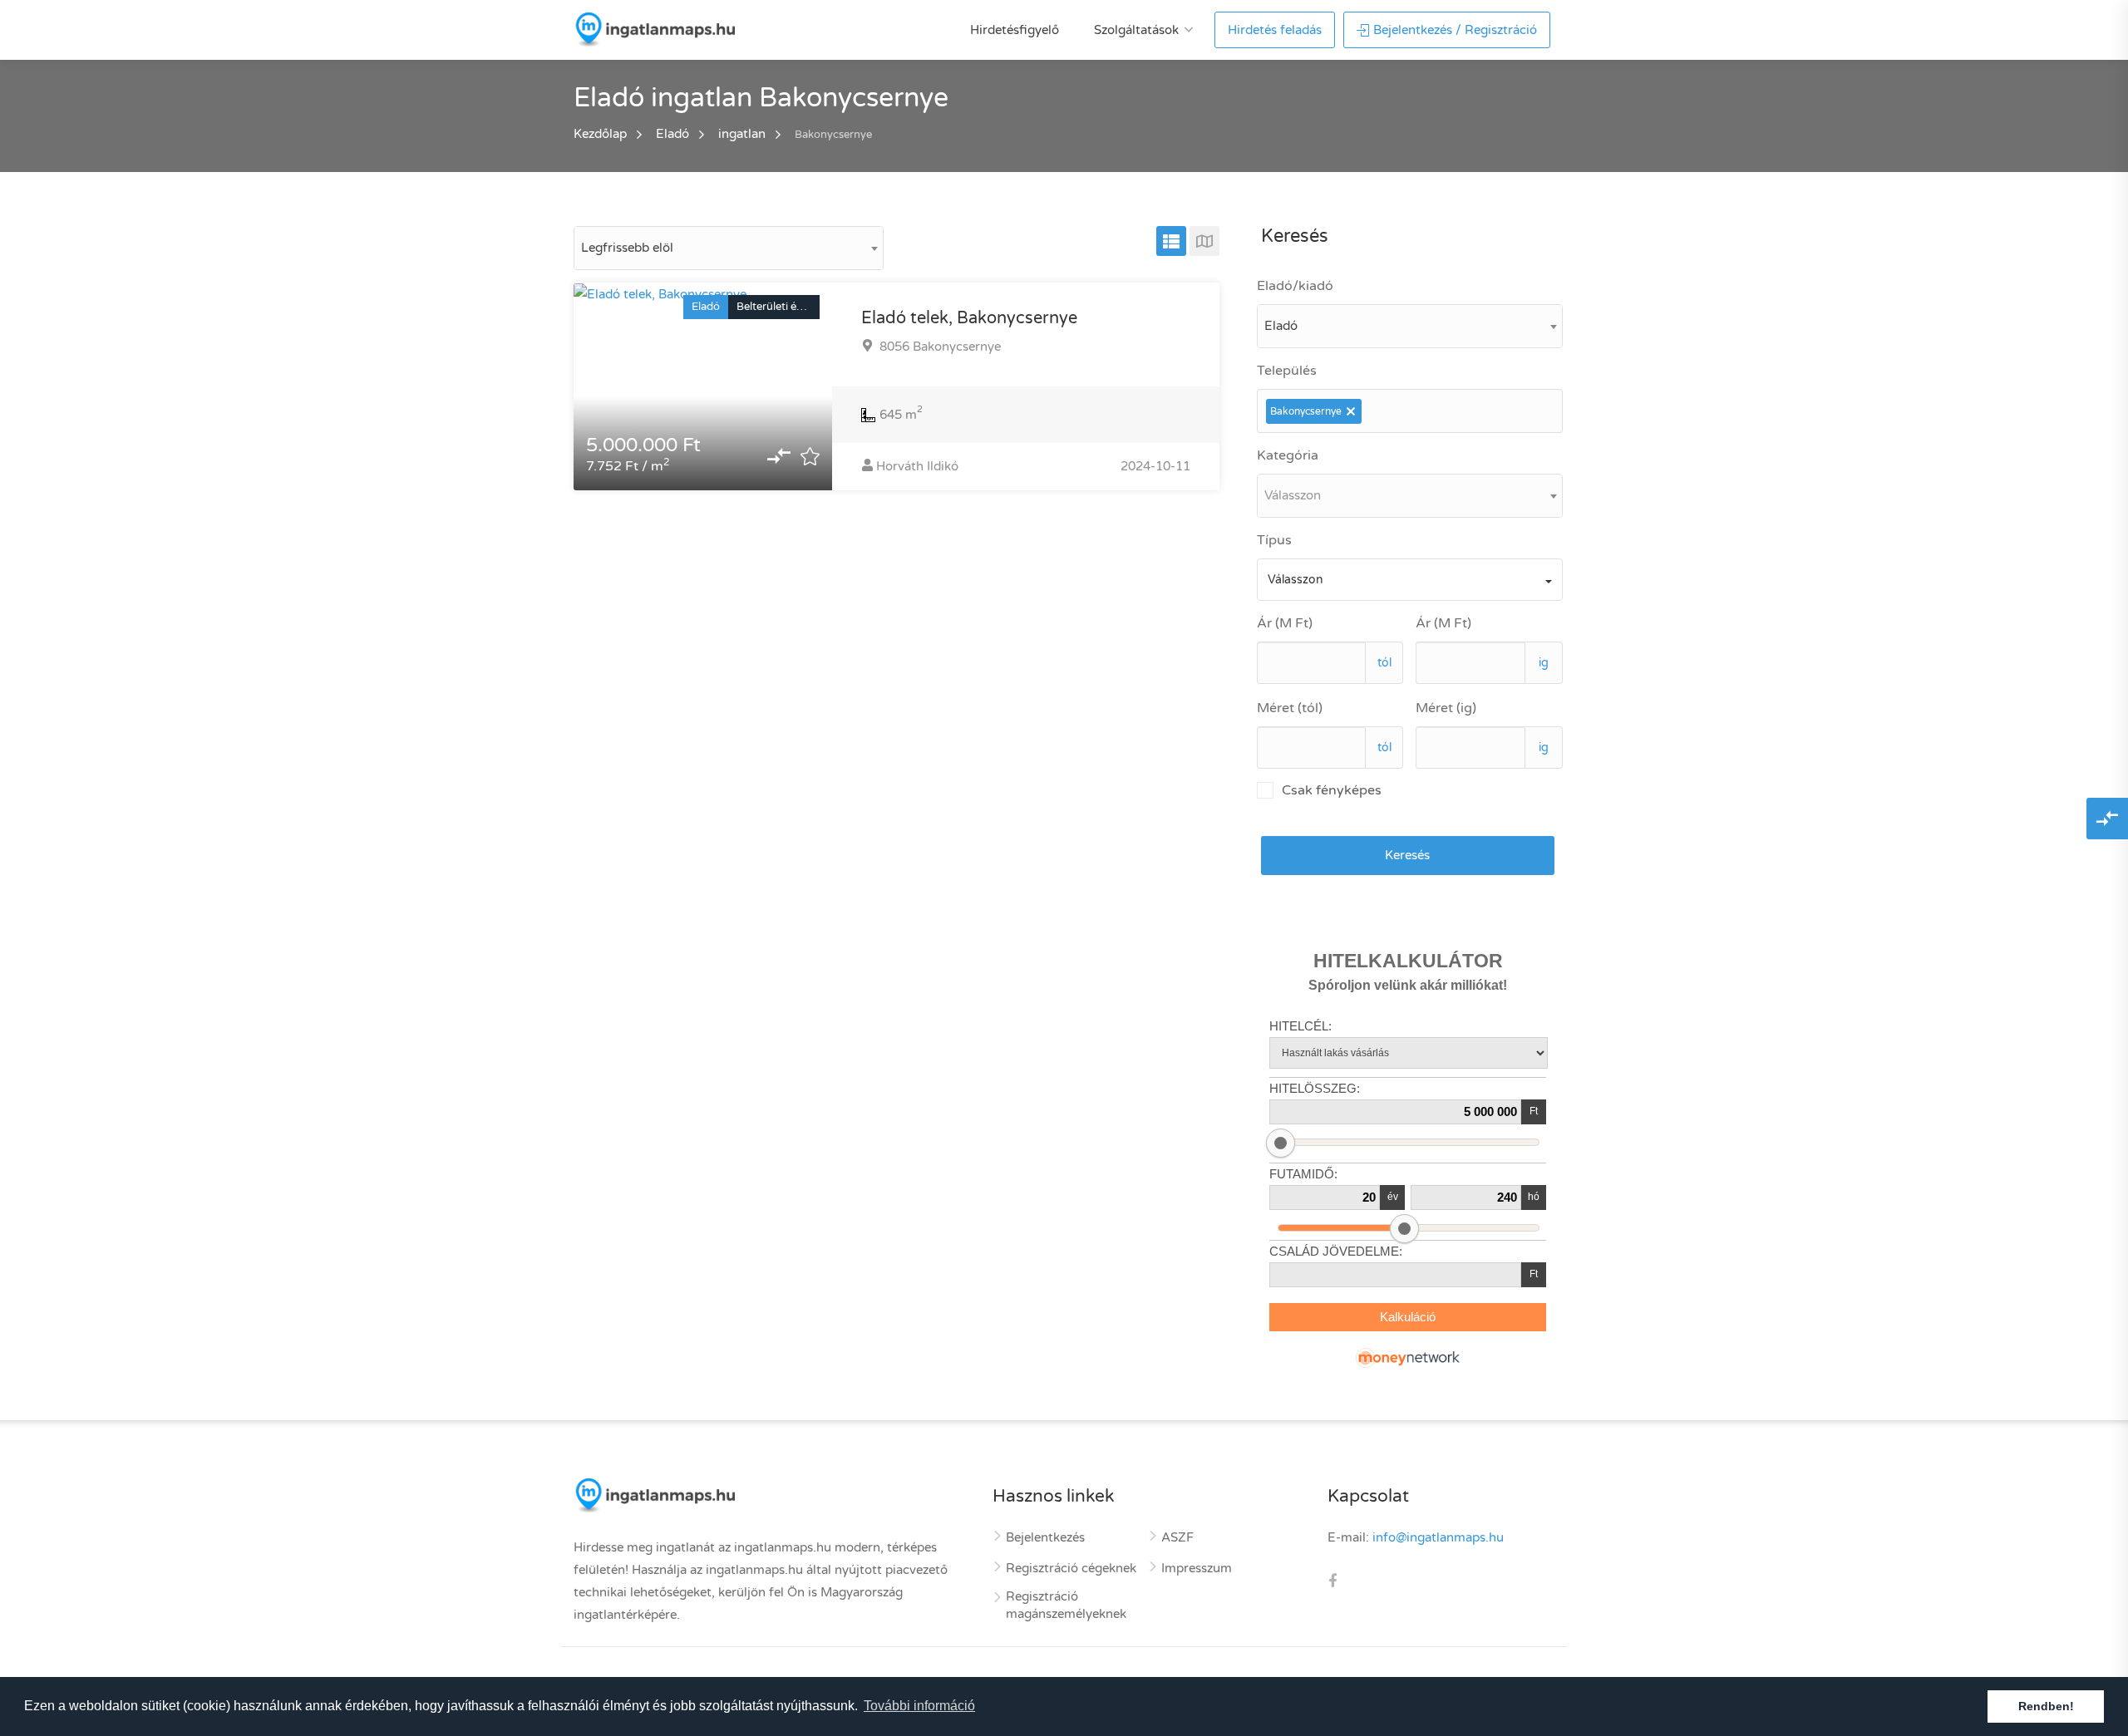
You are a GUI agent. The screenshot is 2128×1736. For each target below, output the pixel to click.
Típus (1274, 540)
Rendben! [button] (2046, 1706)
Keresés (1407, 855)
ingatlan (742, 134)
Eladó (672, 134)
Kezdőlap (600, 134)
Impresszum (1197, 1568)
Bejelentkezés (1045, 1537)
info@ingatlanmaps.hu (1438, 1537)
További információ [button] (919, 1706)
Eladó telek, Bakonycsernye (969, 318)
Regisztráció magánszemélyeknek (1066, 1605)
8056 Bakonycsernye (938, 347)
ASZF (1177, 1537)
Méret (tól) (1290, 708)
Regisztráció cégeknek (1071, 1568)
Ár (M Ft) (1285, 623)
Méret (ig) (1446, 708)
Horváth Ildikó (917, 466)
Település (1287, 371)
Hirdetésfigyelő (1015, 30)
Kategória (1288, 455)
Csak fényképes (1332, 790)
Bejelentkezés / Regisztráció (1455, 30)
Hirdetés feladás (1275, 30)
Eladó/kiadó (1295, 286)
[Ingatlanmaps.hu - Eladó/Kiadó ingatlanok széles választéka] (654, 29)
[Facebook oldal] (1332, 1582)
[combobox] (729, 248)
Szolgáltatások (1136, 30)
